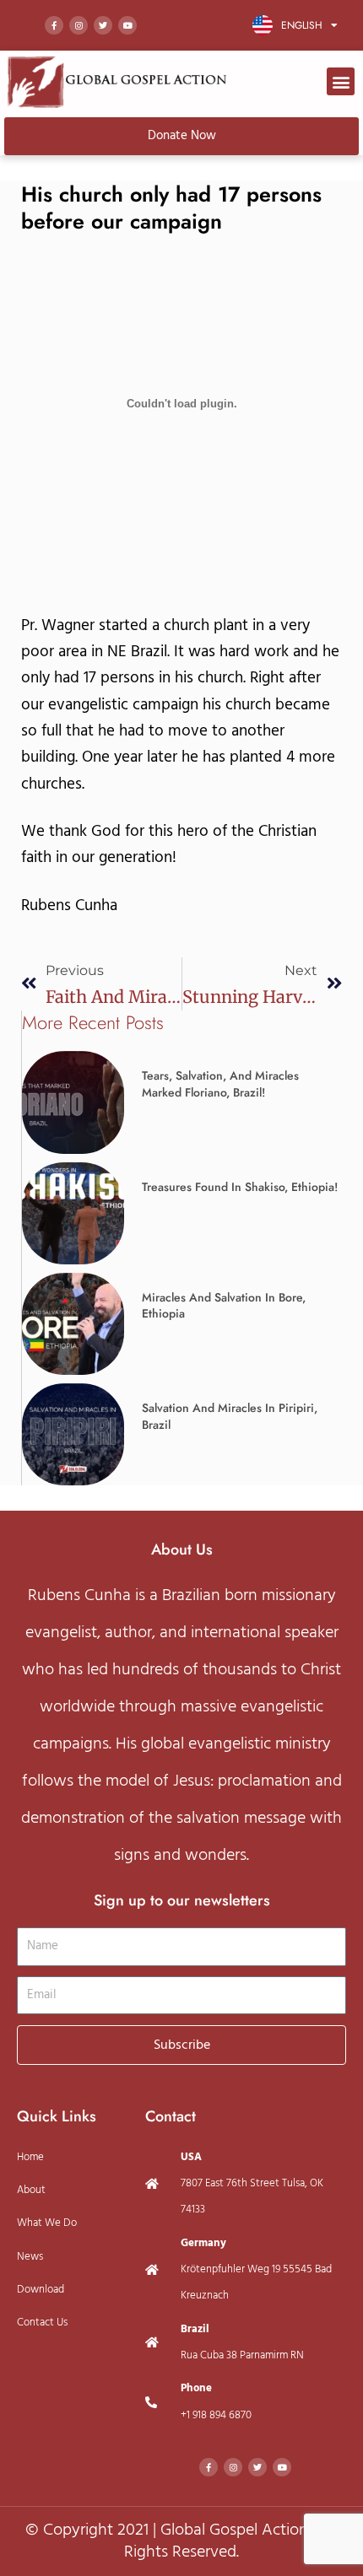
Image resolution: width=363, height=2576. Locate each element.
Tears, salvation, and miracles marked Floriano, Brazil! (220, 1084)
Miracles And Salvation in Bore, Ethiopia (224, 1306)
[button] (341, 81)
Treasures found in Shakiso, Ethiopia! (240, 1187)
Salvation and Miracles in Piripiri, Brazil (230, 1416)
